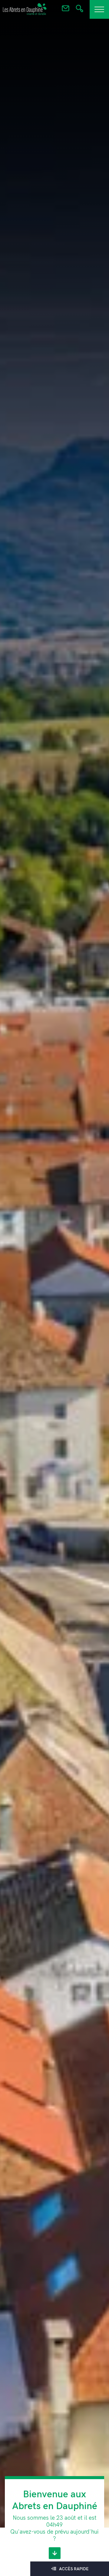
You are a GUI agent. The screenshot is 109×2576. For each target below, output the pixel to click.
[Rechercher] (79, 10)
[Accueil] (25, 9)
